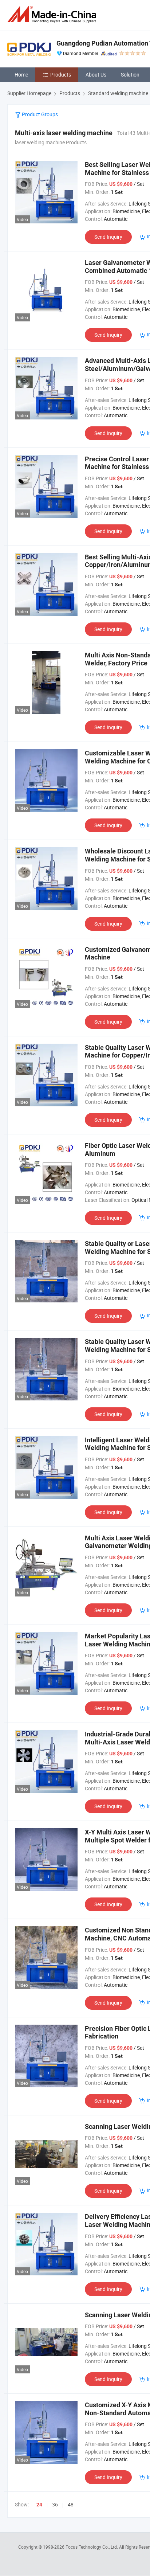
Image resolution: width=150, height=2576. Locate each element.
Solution (130, 75)
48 (71, 2504)
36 (55, 2504)
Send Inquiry (108, 237)
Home (21, 75)
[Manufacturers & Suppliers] (53, 14)
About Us (96, 75)
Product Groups (39, 114)
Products (61, 75)
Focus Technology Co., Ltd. (92, 2547)
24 (39, 2505)
